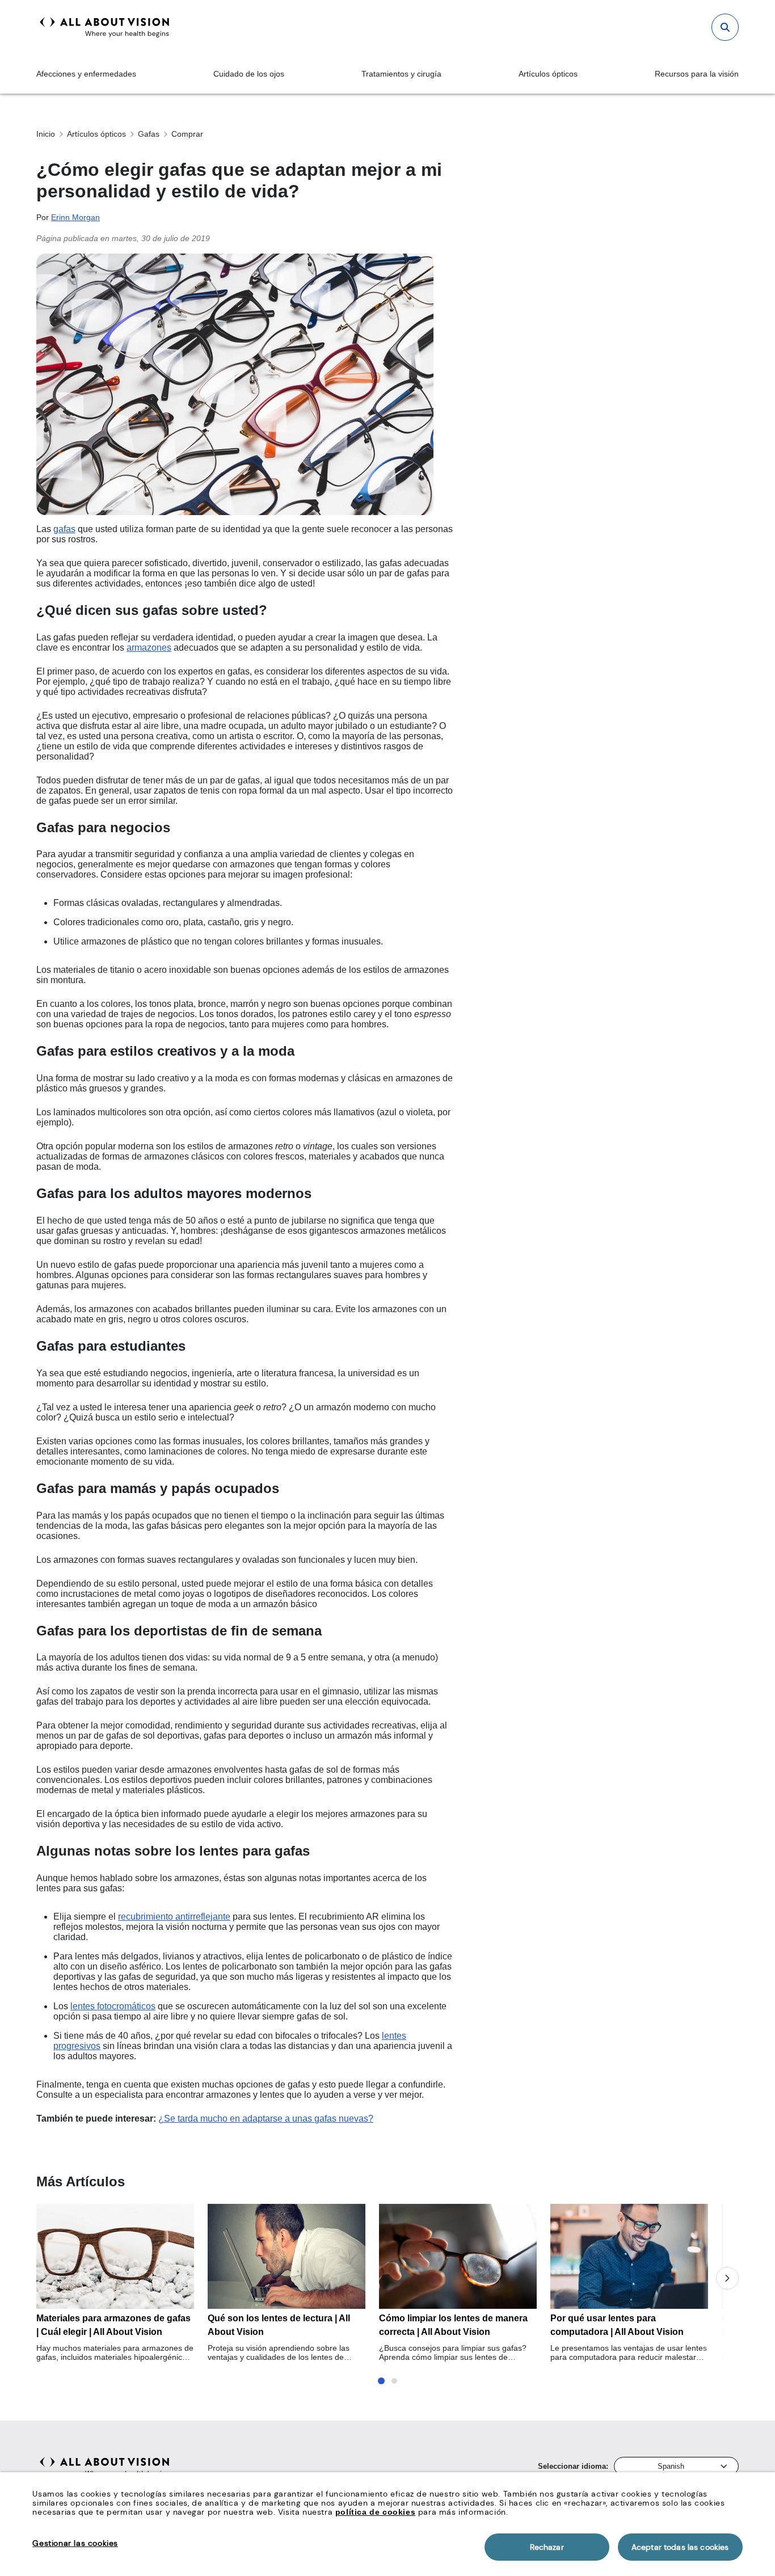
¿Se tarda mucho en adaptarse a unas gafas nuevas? (266, 2118)
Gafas (149, 134)
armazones (149, 648)
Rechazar (547, 2547)
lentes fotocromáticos (113, 2006)
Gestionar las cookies (75, 2543)
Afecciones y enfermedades (86, 74)
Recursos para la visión (697, 74)
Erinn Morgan (75, 217)
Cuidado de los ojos (249, 74)
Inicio (46, 134)
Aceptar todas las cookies (680, 2547)
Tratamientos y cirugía (401, 74)
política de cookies (375, 2512)
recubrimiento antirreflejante (174, 1917)
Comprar (187, 134)
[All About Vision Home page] (105, 27)
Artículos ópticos (548, 74)
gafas (64, 529)
